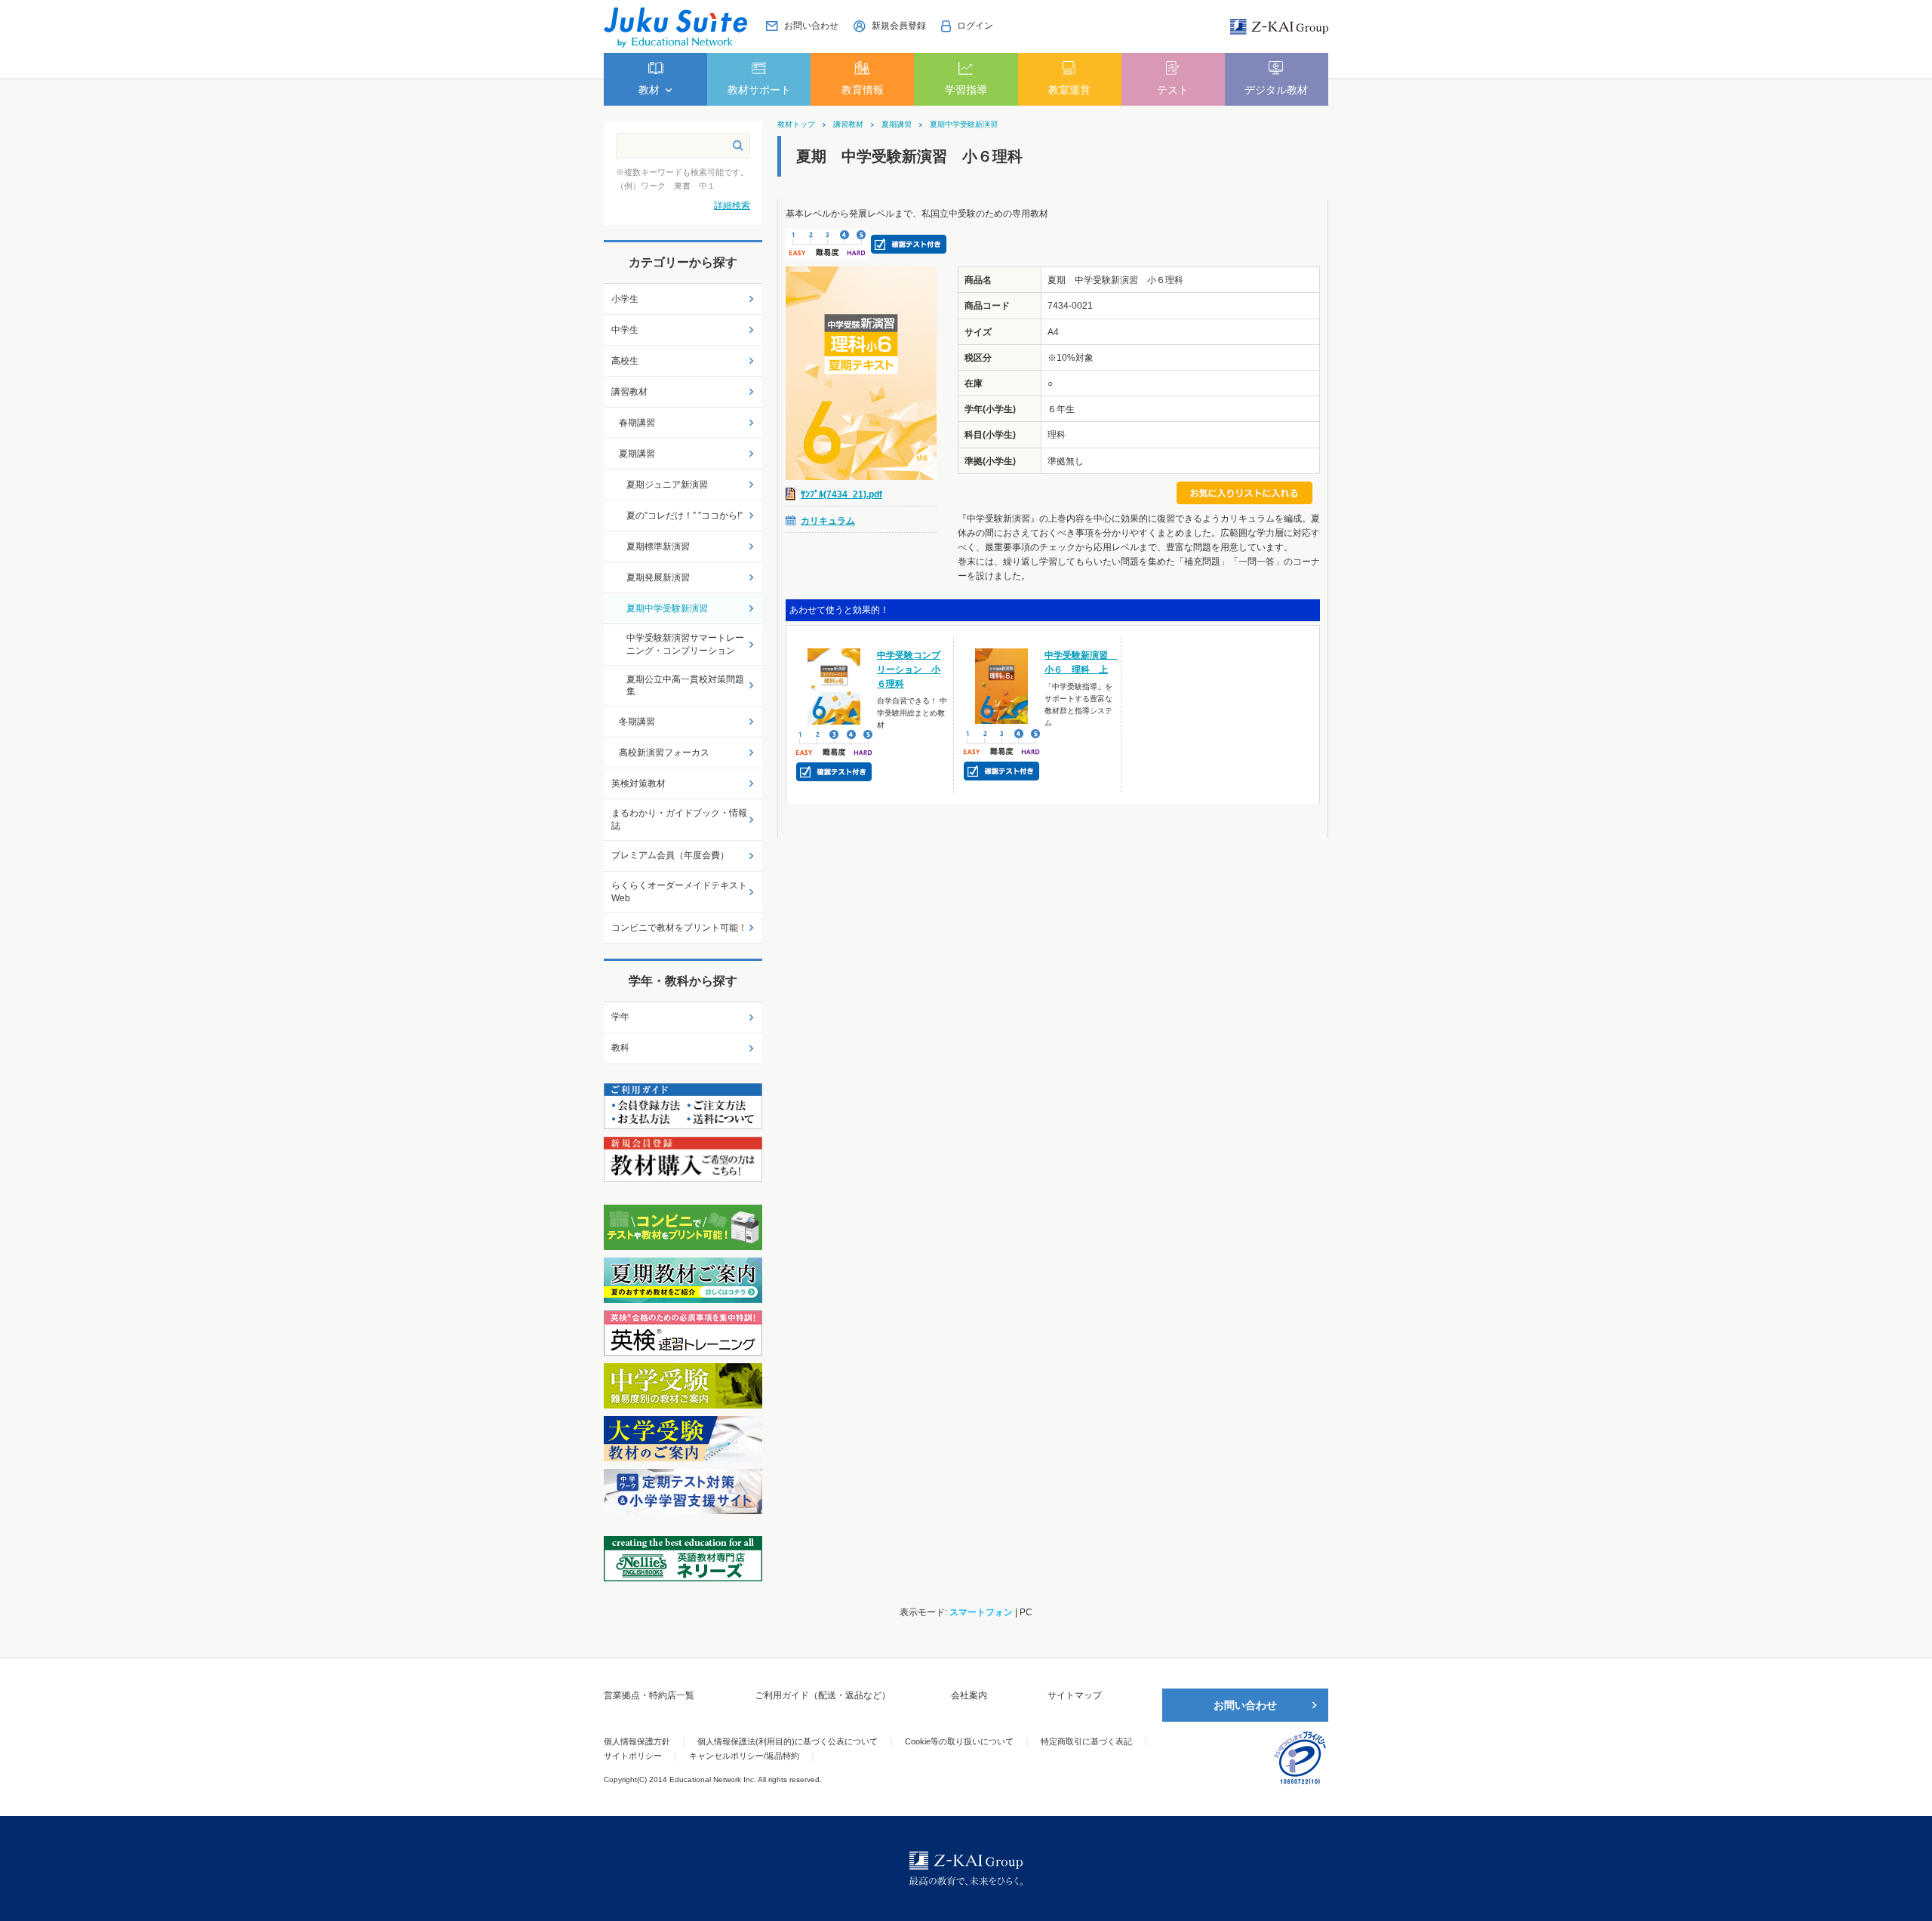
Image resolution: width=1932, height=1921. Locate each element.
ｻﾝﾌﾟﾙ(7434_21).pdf (841, 494)
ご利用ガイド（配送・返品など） (823, 1695)
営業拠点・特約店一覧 (649, 1695)
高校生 (625, 361)
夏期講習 (897, 125)
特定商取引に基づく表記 (1086, 1741)
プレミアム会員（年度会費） (670, 855)
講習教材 (848, 125)
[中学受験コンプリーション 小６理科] (834, 685)
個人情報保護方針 (637, 1741)
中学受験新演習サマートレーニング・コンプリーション (685, 644)
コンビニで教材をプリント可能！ (679, 928)
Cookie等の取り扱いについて (959, 1741)
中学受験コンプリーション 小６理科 (909, 670)
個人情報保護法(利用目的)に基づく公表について (788, 1741)
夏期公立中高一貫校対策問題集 (685, 686)
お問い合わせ (1245, 1705)
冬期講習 (637, 722)
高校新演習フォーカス (664, 753)
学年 (620, 1017)
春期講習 (637, 423)
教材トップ (796, 125)
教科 (620, 1048)
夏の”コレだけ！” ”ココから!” (685, 516)
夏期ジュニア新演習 (667, 485)
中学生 (625, 330)
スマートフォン (981, 1612)
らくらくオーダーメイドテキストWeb (679, 892)
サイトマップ (1075, 1695)
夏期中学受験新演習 (964, 125)
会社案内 (969, 1695)
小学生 (625, 299)
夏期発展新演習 (658, 577)
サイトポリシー (633, 1756)
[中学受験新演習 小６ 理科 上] (1002, 685)
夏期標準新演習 (658, 546)
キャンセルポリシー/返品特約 (744, 1756)
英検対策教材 (638, 783)
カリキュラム (828, 521)
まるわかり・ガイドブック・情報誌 (679, 819)
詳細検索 (732, 205)
